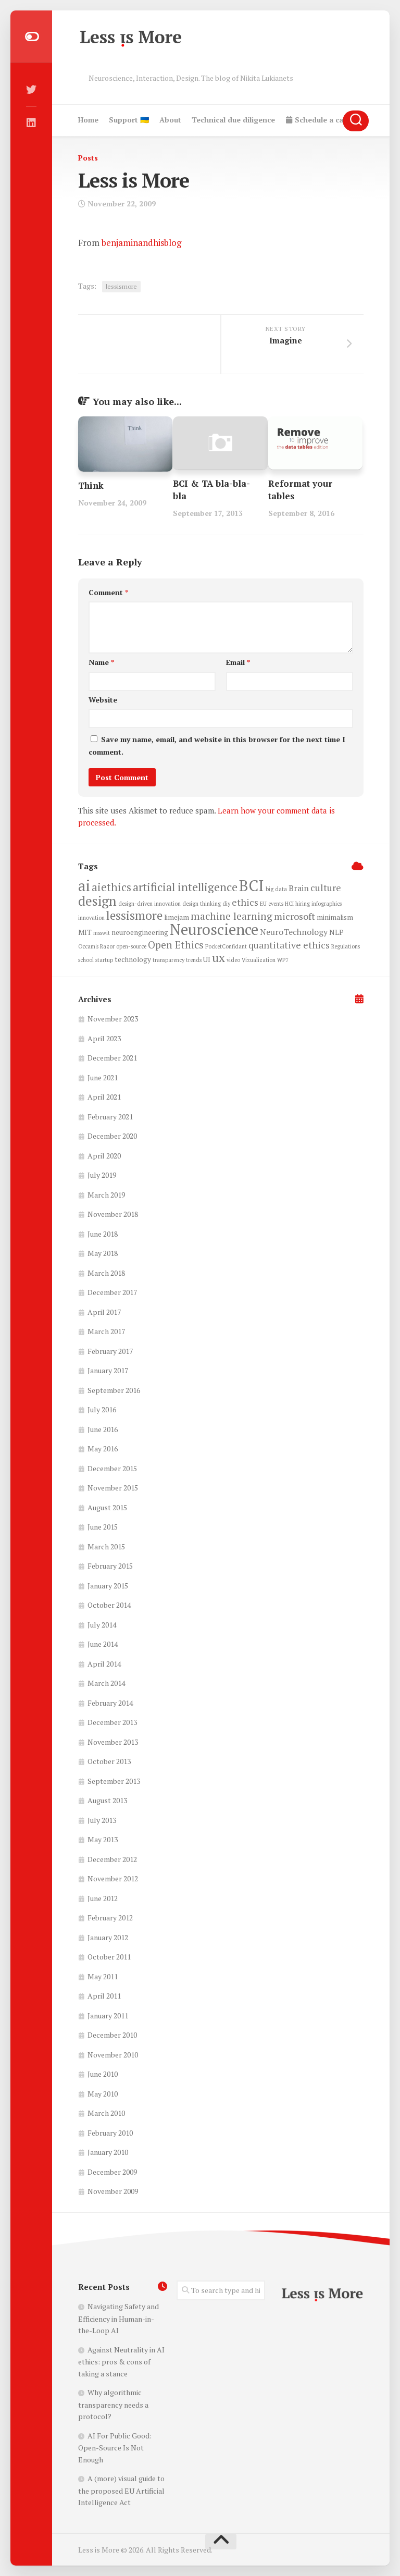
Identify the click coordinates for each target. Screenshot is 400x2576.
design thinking (202, 904)
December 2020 (112, 1136)
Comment (108, 592)
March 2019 (106, 1195)
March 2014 (106, 1683)
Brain (299, 888)
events (276, 904)
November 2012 (113, 1878)
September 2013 (114, 1781)
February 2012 (110, 1918)
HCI (289, 904)
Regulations (346, 946)
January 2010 (108, 2152)
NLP (336, 932)
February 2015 (110, 1566)
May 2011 (103, 1976)
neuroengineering (140, 932)
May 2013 (103, 1839)
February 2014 (110, 1703)
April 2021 (104, 1097)
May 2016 (103, 1449)
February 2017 (110, 1351)
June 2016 (103, 1429)
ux (218, 958)
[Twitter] (31, 90)
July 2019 (102, 1175)
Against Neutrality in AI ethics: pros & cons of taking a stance (121, 2362)
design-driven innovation (149, 904)
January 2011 (108, 2016)
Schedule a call (320, 120)
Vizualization (259, 960)
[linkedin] (31, 123)
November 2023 (113, 1019)
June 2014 (103, 1644)
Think (91, 485)
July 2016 (102, 1409)
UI (207, 959)
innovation (91, 918)
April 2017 (104, 1312)
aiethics (111, 887)
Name (101, 662)
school (86, 960)
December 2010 (112, 2035)
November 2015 (113, 1488)
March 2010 (106, 2113)
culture (326, 888)
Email (238, 662)
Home (88, 120)
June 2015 (103, 1527)
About (170, 120)
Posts (88, 158)
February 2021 (110, 1117)
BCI (252, 885)
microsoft (295, 916)
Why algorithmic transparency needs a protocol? (113, 2404)
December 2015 (112, 1468)
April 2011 (104, 1996)
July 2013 (102, 1820)
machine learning (232, 916)
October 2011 (109, 1957)
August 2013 (107, 1800)
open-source (131, 946)
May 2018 (103, 1253)
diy (226, 904)
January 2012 (108, 1937)
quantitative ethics (289, 945)
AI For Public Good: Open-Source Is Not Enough (115, 2448)
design (97, 901)
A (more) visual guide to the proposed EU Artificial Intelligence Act (121, 2490)
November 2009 (113, 2191)
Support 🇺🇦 (129, 120)
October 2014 (109, 1605)
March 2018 (106, 1273)
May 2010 (103, 2094)
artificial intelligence (185, 887)
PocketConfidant (226, 946)
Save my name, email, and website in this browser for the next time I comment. (217, 745)
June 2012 (103, 1898)
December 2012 (112, 1859)
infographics (327, 904)
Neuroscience (214, 929)
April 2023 (104, 1038)
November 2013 (113, 1742)
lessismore (121, 286)
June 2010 (103, 2074)
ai (84, 885)
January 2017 (108, 1370)
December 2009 (112, 2172)
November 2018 (113, 1214)
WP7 (283, 960)
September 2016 (114, 1390)
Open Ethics (176, 945)
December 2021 (112, 1058)
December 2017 (112, 1292)
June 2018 (103, 1234)
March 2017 (106, 1331)
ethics (245, 902)
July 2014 (102, 1625)
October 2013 (109, 1761)
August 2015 (107, 1507)
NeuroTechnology (294, 932)
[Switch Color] (31, 36)
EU (263, 904)
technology (133, 959)
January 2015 (108, 1586)
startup (104, 960)
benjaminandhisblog (141, 243)
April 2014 (104, 1664)
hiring (303, 904)
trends (194, 960)
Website (103, 700)
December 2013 (112, 1722)
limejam (177, 917)
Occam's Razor (96, 946)
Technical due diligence (233, 120)
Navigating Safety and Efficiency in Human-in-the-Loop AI (118, 2318)
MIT (85, 932)
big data (276, 889)
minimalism (335, 917)
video (233, 960)
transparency (168, 960)
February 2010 (110, 2133)
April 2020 (104, 1156)
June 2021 (103, 1077)
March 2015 (106, 1546)
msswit (102, 933)
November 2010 (113, 2055)
